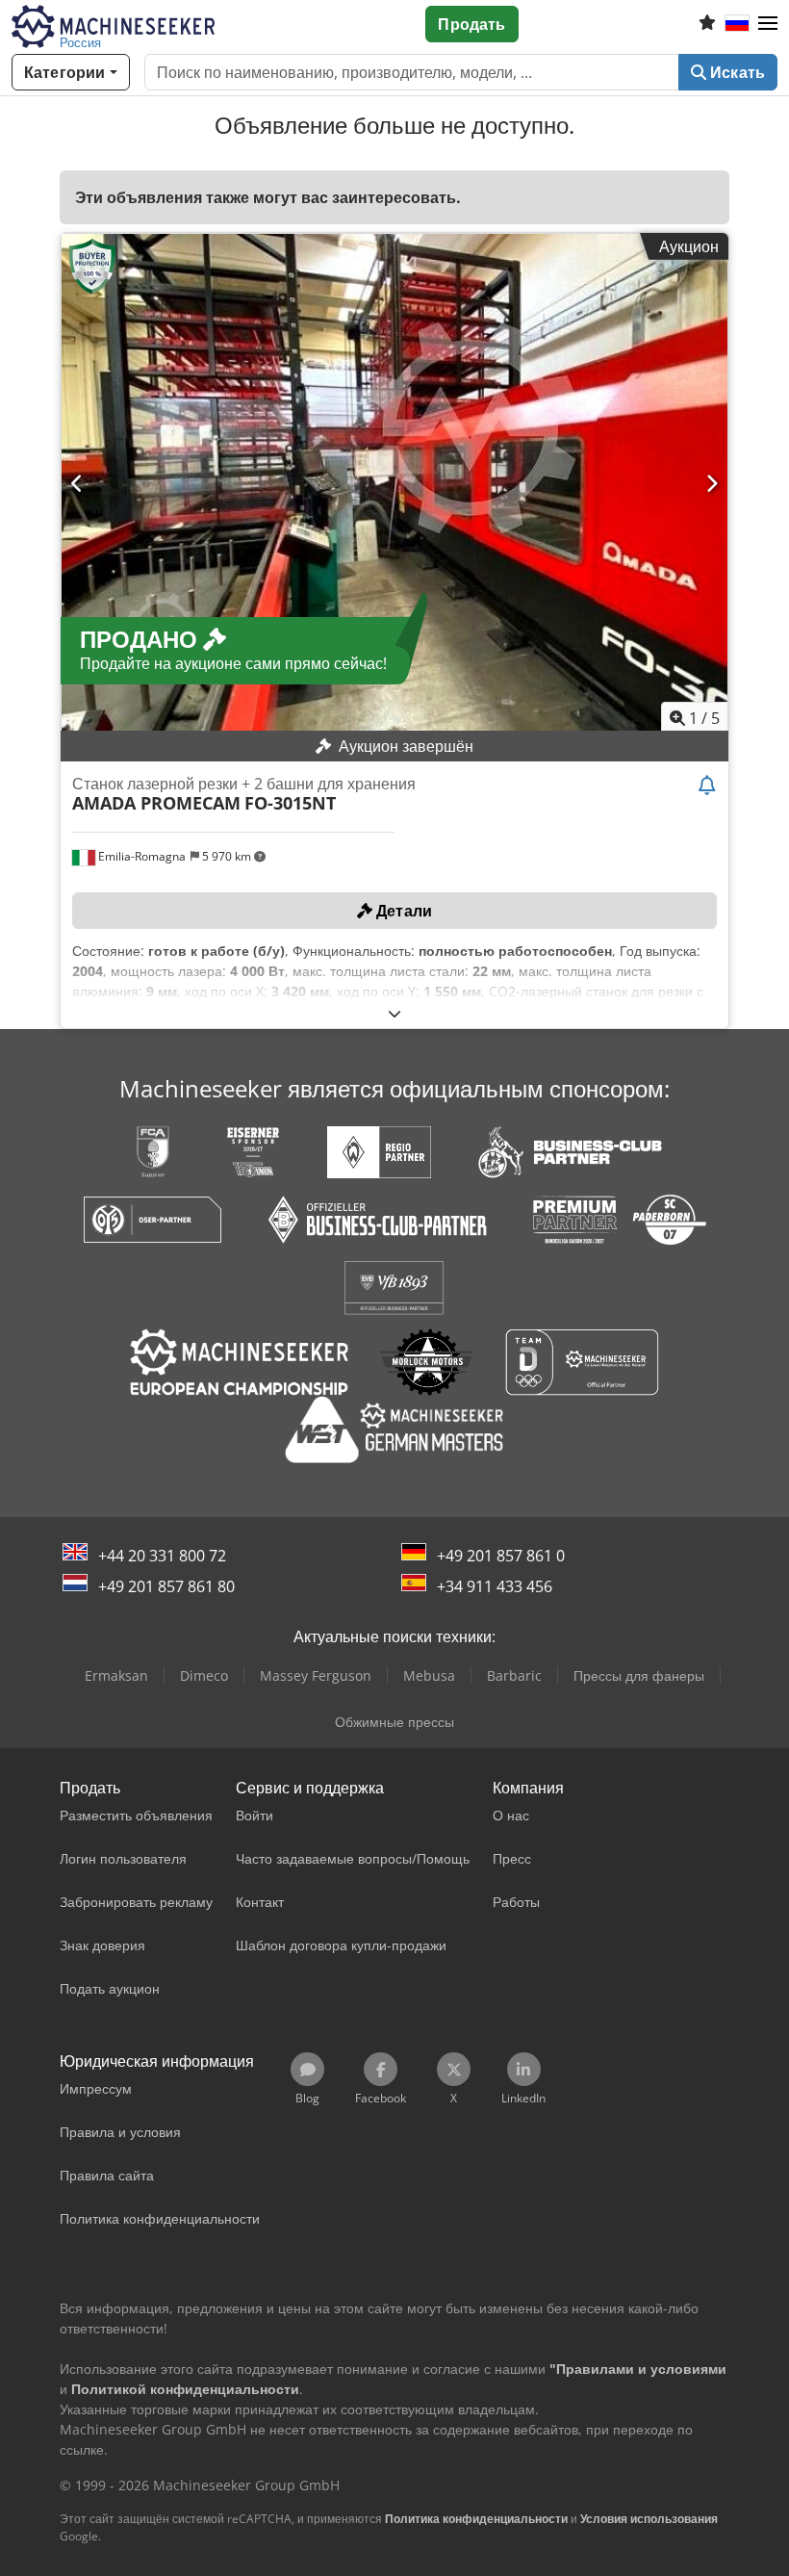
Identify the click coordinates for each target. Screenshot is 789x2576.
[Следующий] (712, 483)
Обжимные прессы (394, 1722)
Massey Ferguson (316, 1675)
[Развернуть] (394, 1013)
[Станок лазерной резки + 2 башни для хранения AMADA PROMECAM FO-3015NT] (394, 484)
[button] (768, 24)
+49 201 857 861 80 (166, 1586)
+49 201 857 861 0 (501, 1556)
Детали (402, 911)
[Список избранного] (707, 24)
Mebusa (429, 1675)
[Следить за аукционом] (707, 786)
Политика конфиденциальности (476, 2519)
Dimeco (204, 1675)
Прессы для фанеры (639, 1675)
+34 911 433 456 (495, 1586)
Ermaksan (116, 1675)
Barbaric (514, 1675)
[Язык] (737, 24)
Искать (736, 72)
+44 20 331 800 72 (162, 1556)
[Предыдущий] (77, 483)
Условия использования (649, 2519)
